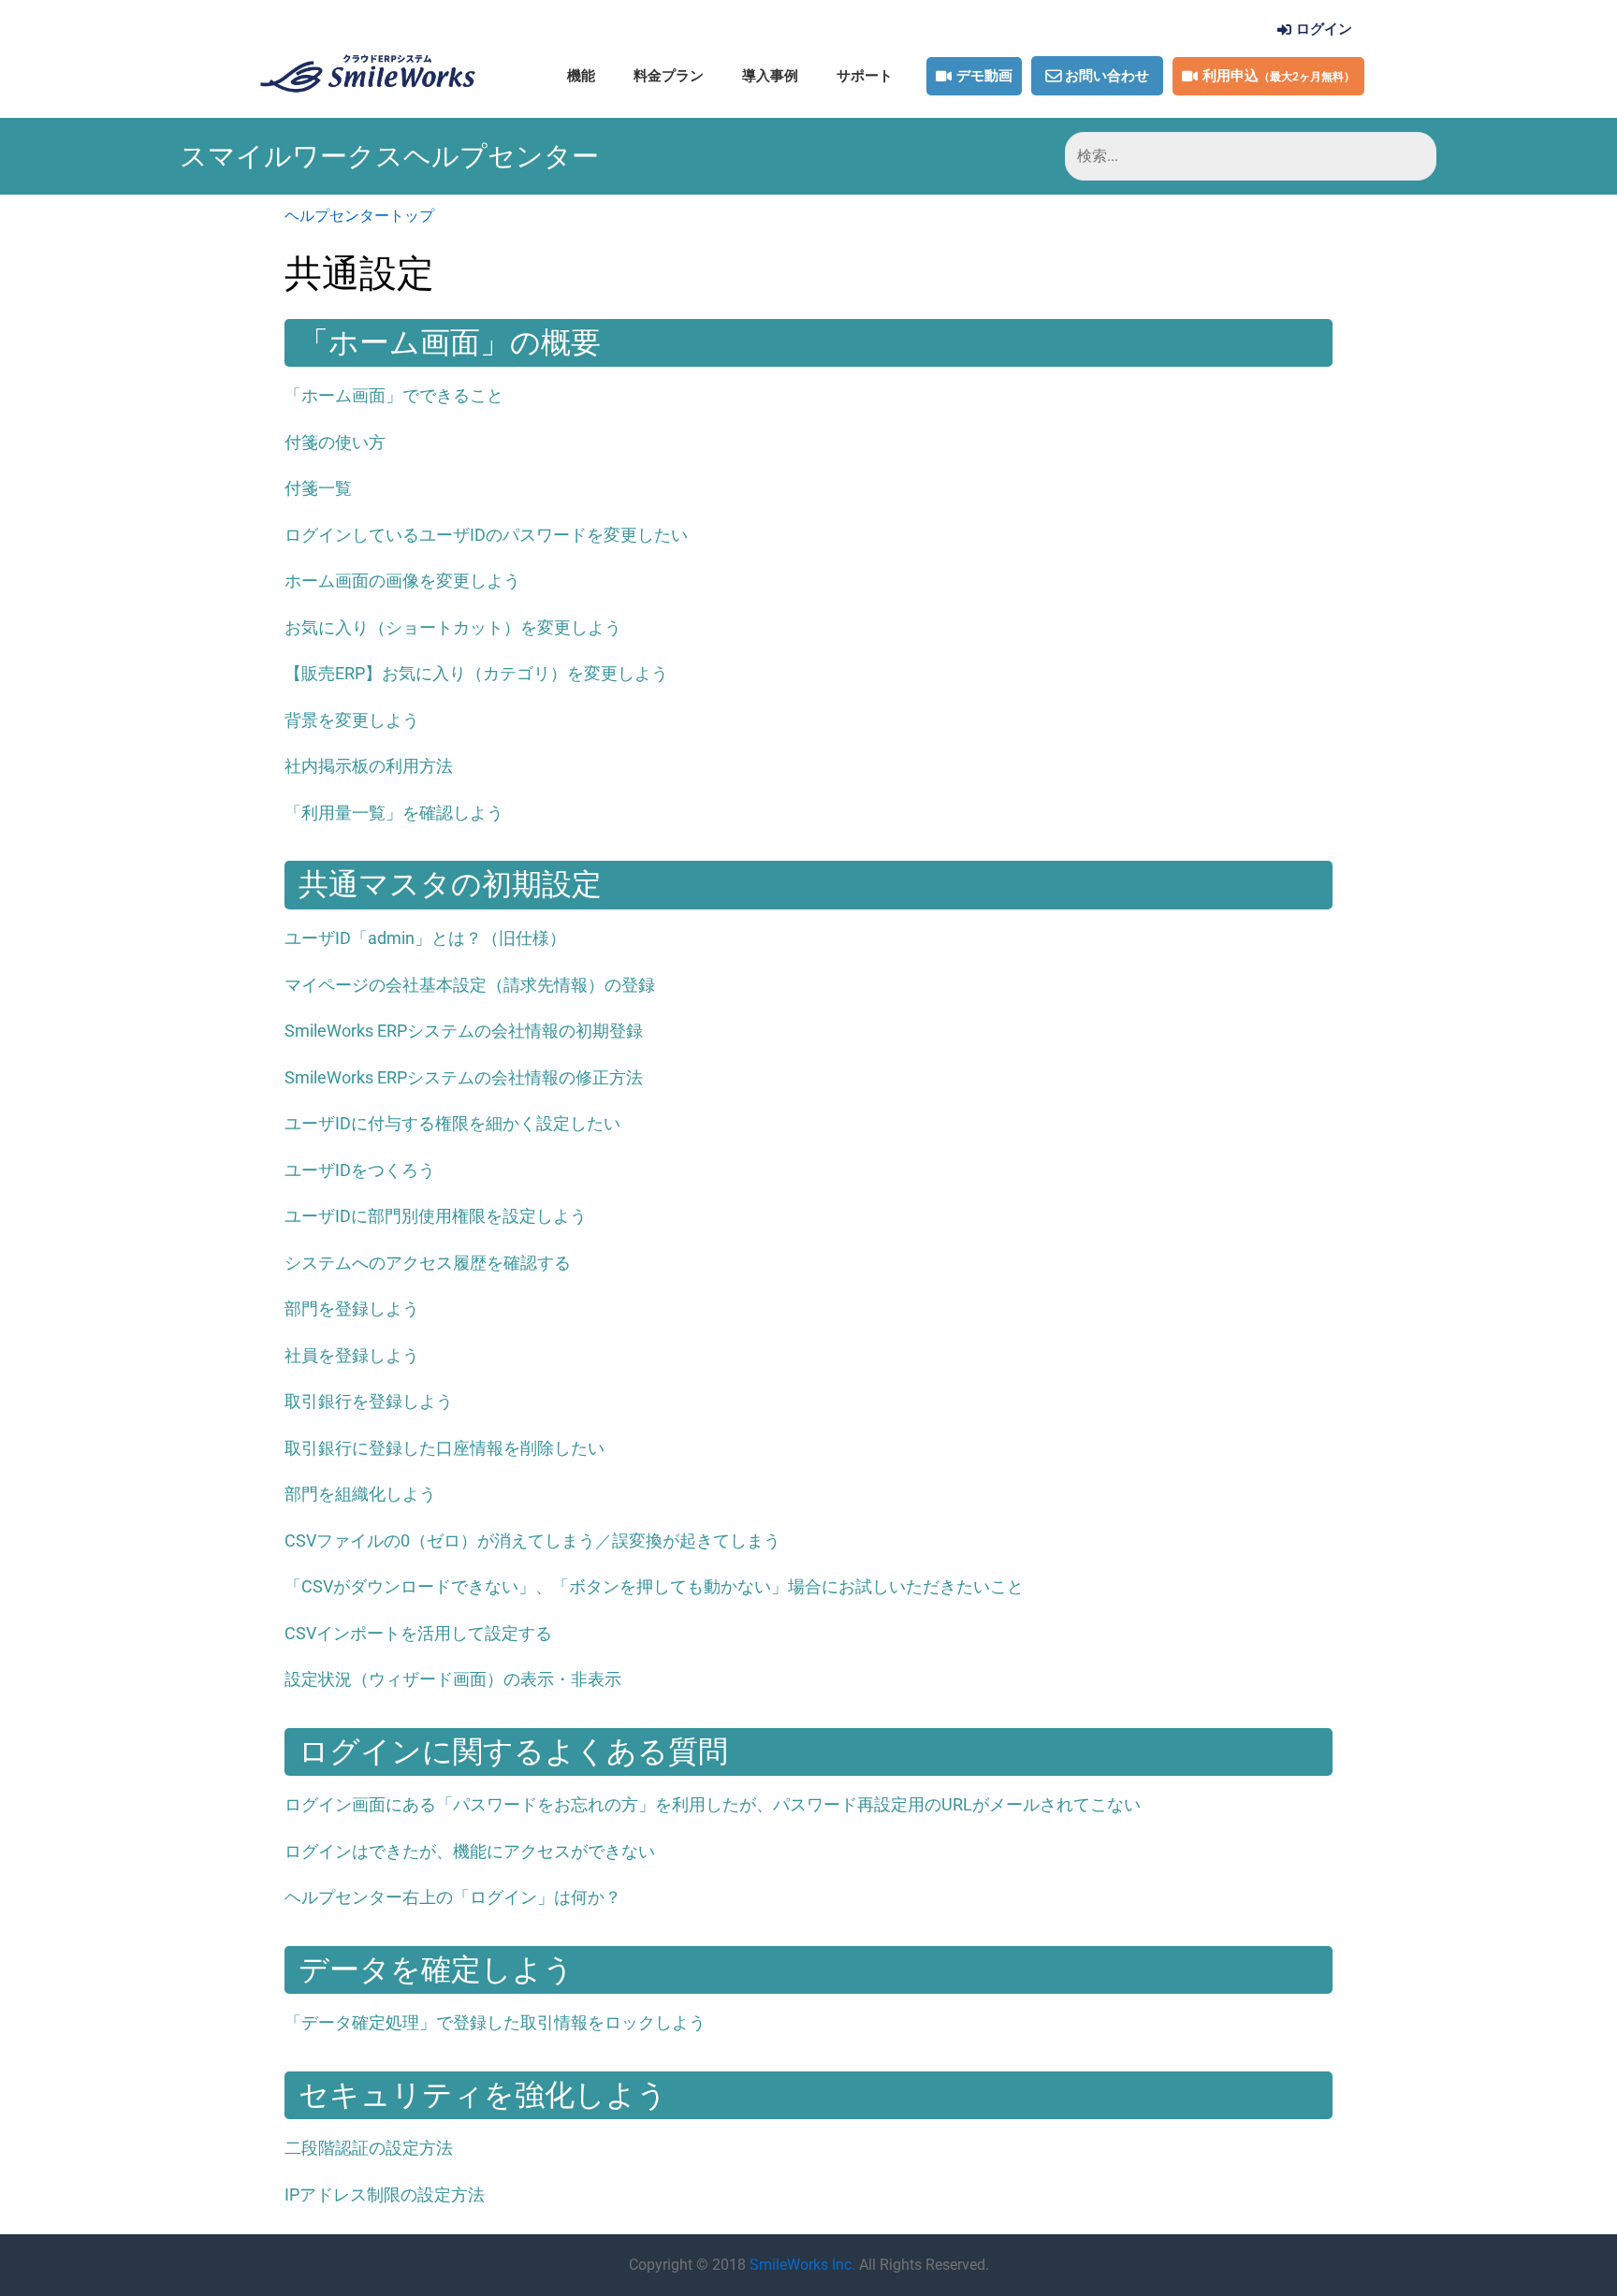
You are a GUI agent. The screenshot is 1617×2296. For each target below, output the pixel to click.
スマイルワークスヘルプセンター (389, 156)
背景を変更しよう (352, 720)
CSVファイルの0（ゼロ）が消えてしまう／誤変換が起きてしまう (532, 1540)
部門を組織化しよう (360, 1494)
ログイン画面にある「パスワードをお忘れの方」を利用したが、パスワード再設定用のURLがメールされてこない (713, 1804)
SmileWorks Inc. (802, 2265)
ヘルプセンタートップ (359, 216)
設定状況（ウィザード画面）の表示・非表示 (453, 1679)
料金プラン (669, 76)
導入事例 (770, 76)
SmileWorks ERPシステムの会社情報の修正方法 (464, 1077)
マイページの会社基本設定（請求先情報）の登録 (470, 985)
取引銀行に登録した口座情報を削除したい (444, 1448)
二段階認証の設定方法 (369, 2148)
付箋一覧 (318, 488)
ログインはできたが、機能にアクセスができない (470, 1851)
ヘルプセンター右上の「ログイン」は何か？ (453, 1897)
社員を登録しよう (352, 1355)
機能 (581, 76)
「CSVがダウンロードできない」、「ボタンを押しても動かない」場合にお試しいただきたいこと (654, 1586)
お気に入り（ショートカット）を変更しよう (453, 627)
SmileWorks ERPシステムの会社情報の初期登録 (464, 1031)
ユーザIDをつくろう (360, 1170)
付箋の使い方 (335, 442)
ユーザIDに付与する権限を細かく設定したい (452, 1123)
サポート (865, 76)
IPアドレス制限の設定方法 (385, 2194)
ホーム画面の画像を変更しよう (402, 581)
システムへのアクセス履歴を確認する (428, 1263)
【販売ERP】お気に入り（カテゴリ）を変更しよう (476, 673)
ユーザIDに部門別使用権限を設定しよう (436, 1216)
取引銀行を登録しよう (369, 1401)
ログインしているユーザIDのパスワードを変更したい (486, 535)
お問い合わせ (1107, 76)
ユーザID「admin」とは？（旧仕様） (425, 938)
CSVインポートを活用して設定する (418, 1633)
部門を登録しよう (352, 1308)
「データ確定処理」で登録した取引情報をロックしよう (495, 2022)
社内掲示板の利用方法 (369, 766)
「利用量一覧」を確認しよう (394, 813)
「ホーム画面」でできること (394, 395)
